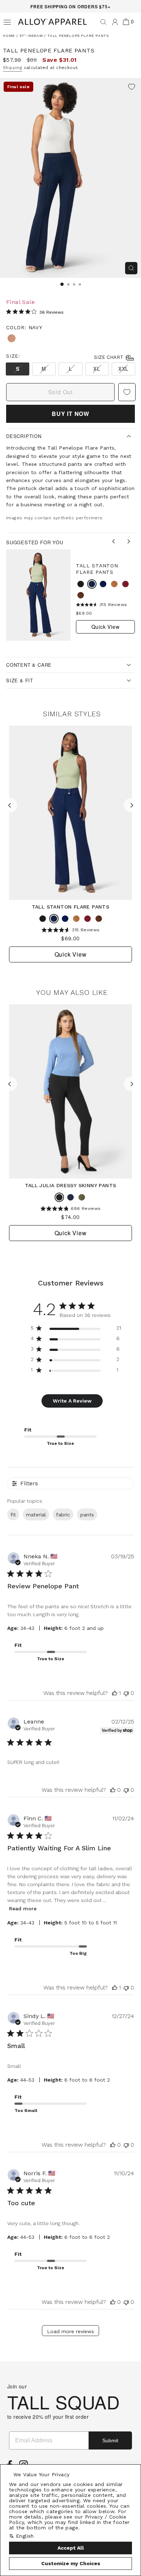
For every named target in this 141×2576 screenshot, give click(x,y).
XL (97, 369)
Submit (110, 2440)
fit (13, 1515)
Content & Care (29, 665)
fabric (63, 1515)
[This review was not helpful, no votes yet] (126, 1693)
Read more (23, 1909)
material (36, 1515)
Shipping (12, 68)
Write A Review (72, 1401)
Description (24, 436)
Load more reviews (70, 2331)
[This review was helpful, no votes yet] (113, 1790)
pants (87, 1515)
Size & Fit (20, 680)
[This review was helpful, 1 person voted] (115, 1693)
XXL (123, 369)
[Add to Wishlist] (132, 87)
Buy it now (70, 414)
